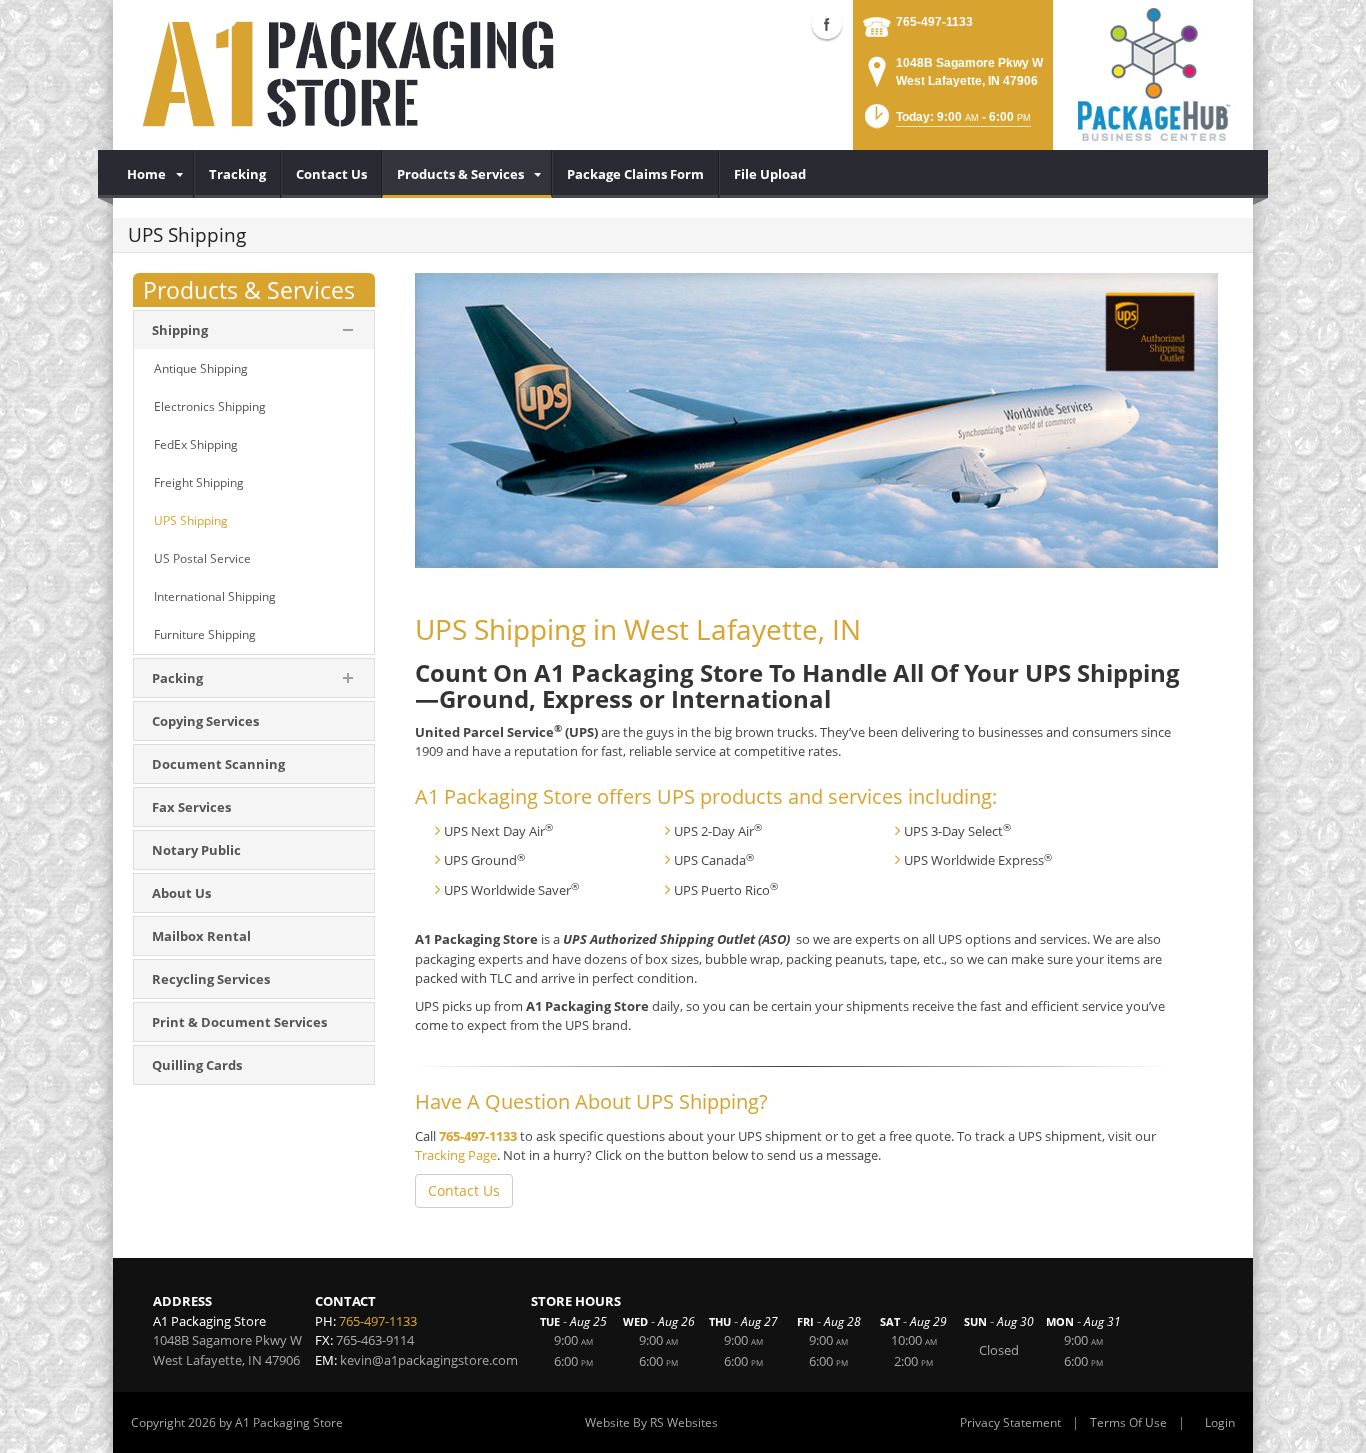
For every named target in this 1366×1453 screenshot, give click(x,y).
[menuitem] (153, 174)
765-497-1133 (934, 22)
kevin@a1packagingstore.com (429, 1360)
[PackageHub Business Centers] (1153, 73)
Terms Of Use (1128, 1422)
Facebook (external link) (827, 24)
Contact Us (464, 1190)
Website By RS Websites (651, 1422)
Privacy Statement (1010, 1422)
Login (1220, 1422)
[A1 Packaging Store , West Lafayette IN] (353, 75)
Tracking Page (456, 1155)
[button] (946, 122)
